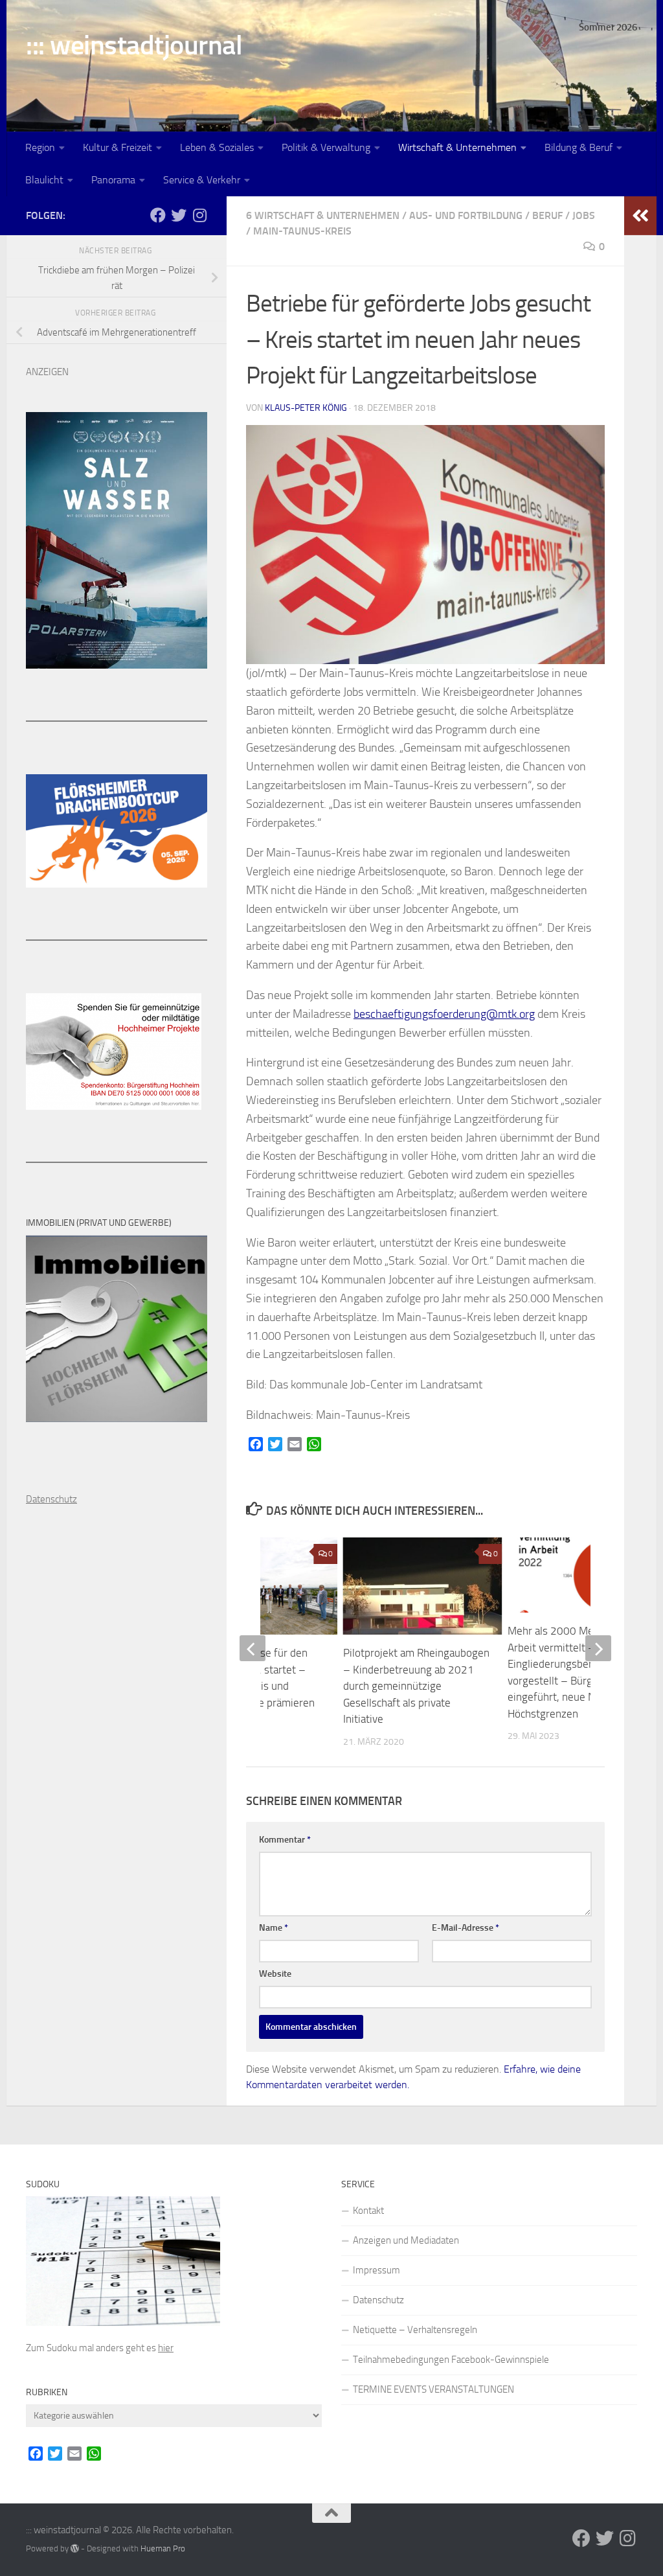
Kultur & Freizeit (118, 147)
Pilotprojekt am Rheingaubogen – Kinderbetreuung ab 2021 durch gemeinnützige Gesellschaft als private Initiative (416, 1686)
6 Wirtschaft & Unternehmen (323, 215)
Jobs (584, 215)
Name (274, 1928)
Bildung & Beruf (579, 147)
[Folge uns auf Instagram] (199, 215)
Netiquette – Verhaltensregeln (415, 2330)
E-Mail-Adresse (466, 1928)
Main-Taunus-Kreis (302, 231)
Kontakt (368, 2211)
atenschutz (55, 1499)
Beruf (547, 215)
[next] (598, 1648)
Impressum (376, 2270)
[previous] (253, 1648)
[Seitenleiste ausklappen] (640, 216)
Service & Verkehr (202, 180)
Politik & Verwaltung (326, 147)
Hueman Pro (163, 2548)
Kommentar (285, 1840)
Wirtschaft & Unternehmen (457, 147)
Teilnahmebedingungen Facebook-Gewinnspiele (451, 2360)
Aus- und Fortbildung (466, 215)
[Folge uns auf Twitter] (179, 215)
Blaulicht (44, 180)
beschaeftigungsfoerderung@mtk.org (444, 1014)
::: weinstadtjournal (134, 45)
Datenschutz (378, 2300)
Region (40, 147)
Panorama (113, 180)
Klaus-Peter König (306, 408)
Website (275, 1974)
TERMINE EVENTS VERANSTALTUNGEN (433, 2389)
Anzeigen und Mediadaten (406, 2240)
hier (166, 2348)
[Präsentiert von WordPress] (75, 2548)
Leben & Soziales (217, 147)
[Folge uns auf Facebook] (158, 215)
